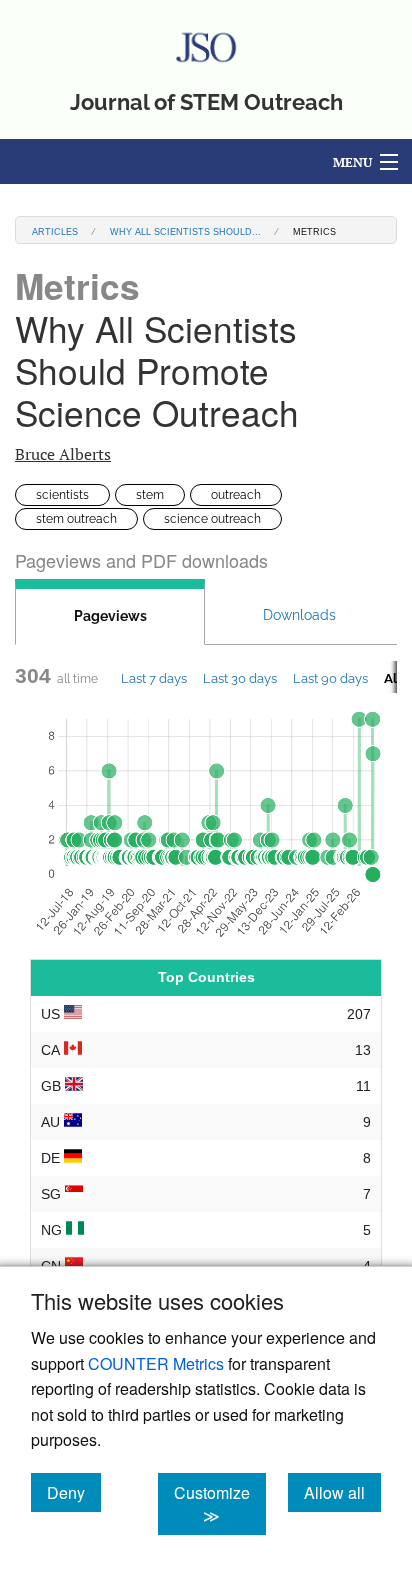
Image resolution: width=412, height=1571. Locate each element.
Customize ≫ (220, 1504)
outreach (236, 495)
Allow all (342, 1492)
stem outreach (76, 519)
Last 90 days (330, 678)
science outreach (212, 519)
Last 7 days (154, 678)
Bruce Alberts (63, 454)
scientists (62, 495)
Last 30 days (240, 678)
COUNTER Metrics (156, 1363)
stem (150, 495)
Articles (55, 230)
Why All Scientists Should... (185, 230)
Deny (74, 1492)
